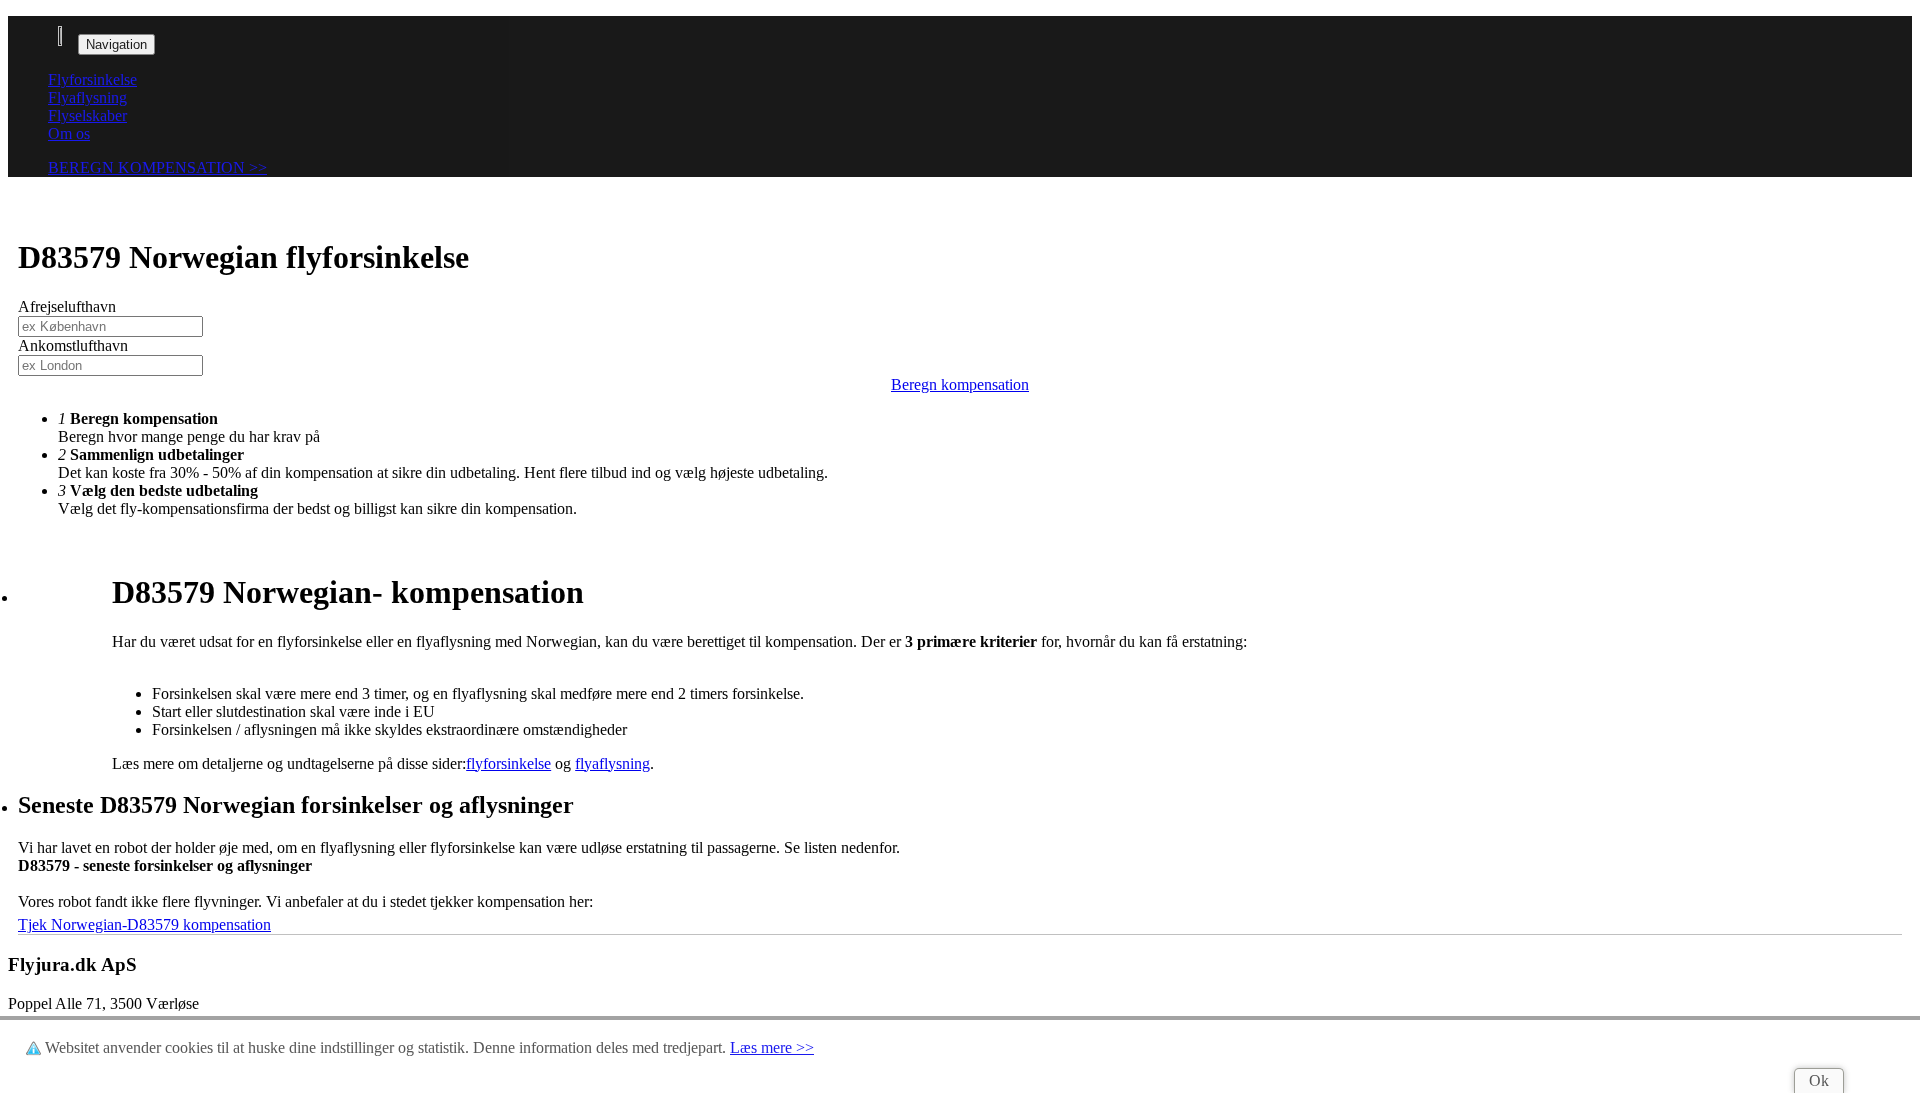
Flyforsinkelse (92, 79)
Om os (69, 133)
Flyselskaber (87, 115)
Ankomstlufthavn (73, 345)
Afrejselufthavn (67, 306)
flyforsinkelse (508, 763)
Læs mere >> (772, 1047)
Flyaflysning (87, 97)
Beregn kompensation (960, 384)
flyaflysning (612, 763)
